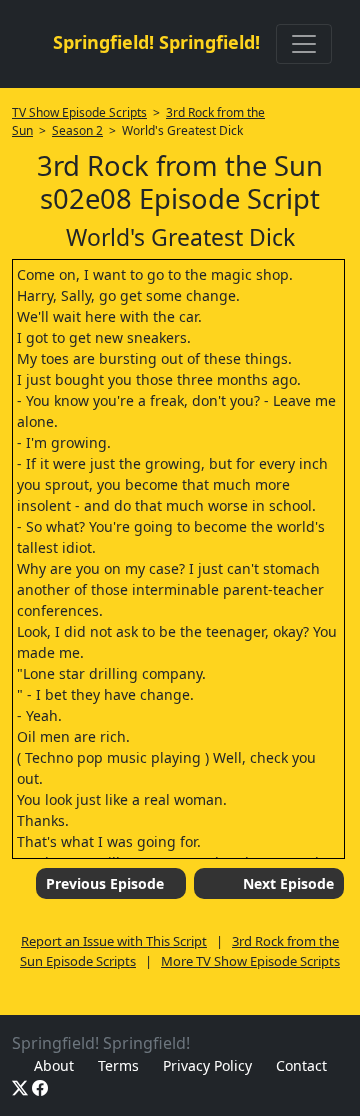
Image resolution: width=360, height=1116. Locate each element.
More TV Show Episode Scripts (250, 961)
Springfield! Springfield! (156, 42)
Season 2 (77, 130)
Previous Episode (105, 883)
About (54, 1065)
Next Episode (288, 883)
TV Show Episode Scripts (79, 112)
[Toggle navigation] (304, 44)
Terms (118, 1065)
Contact (301, 1065)
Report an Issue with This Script (114, 941)
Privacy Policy (207, 1065)
